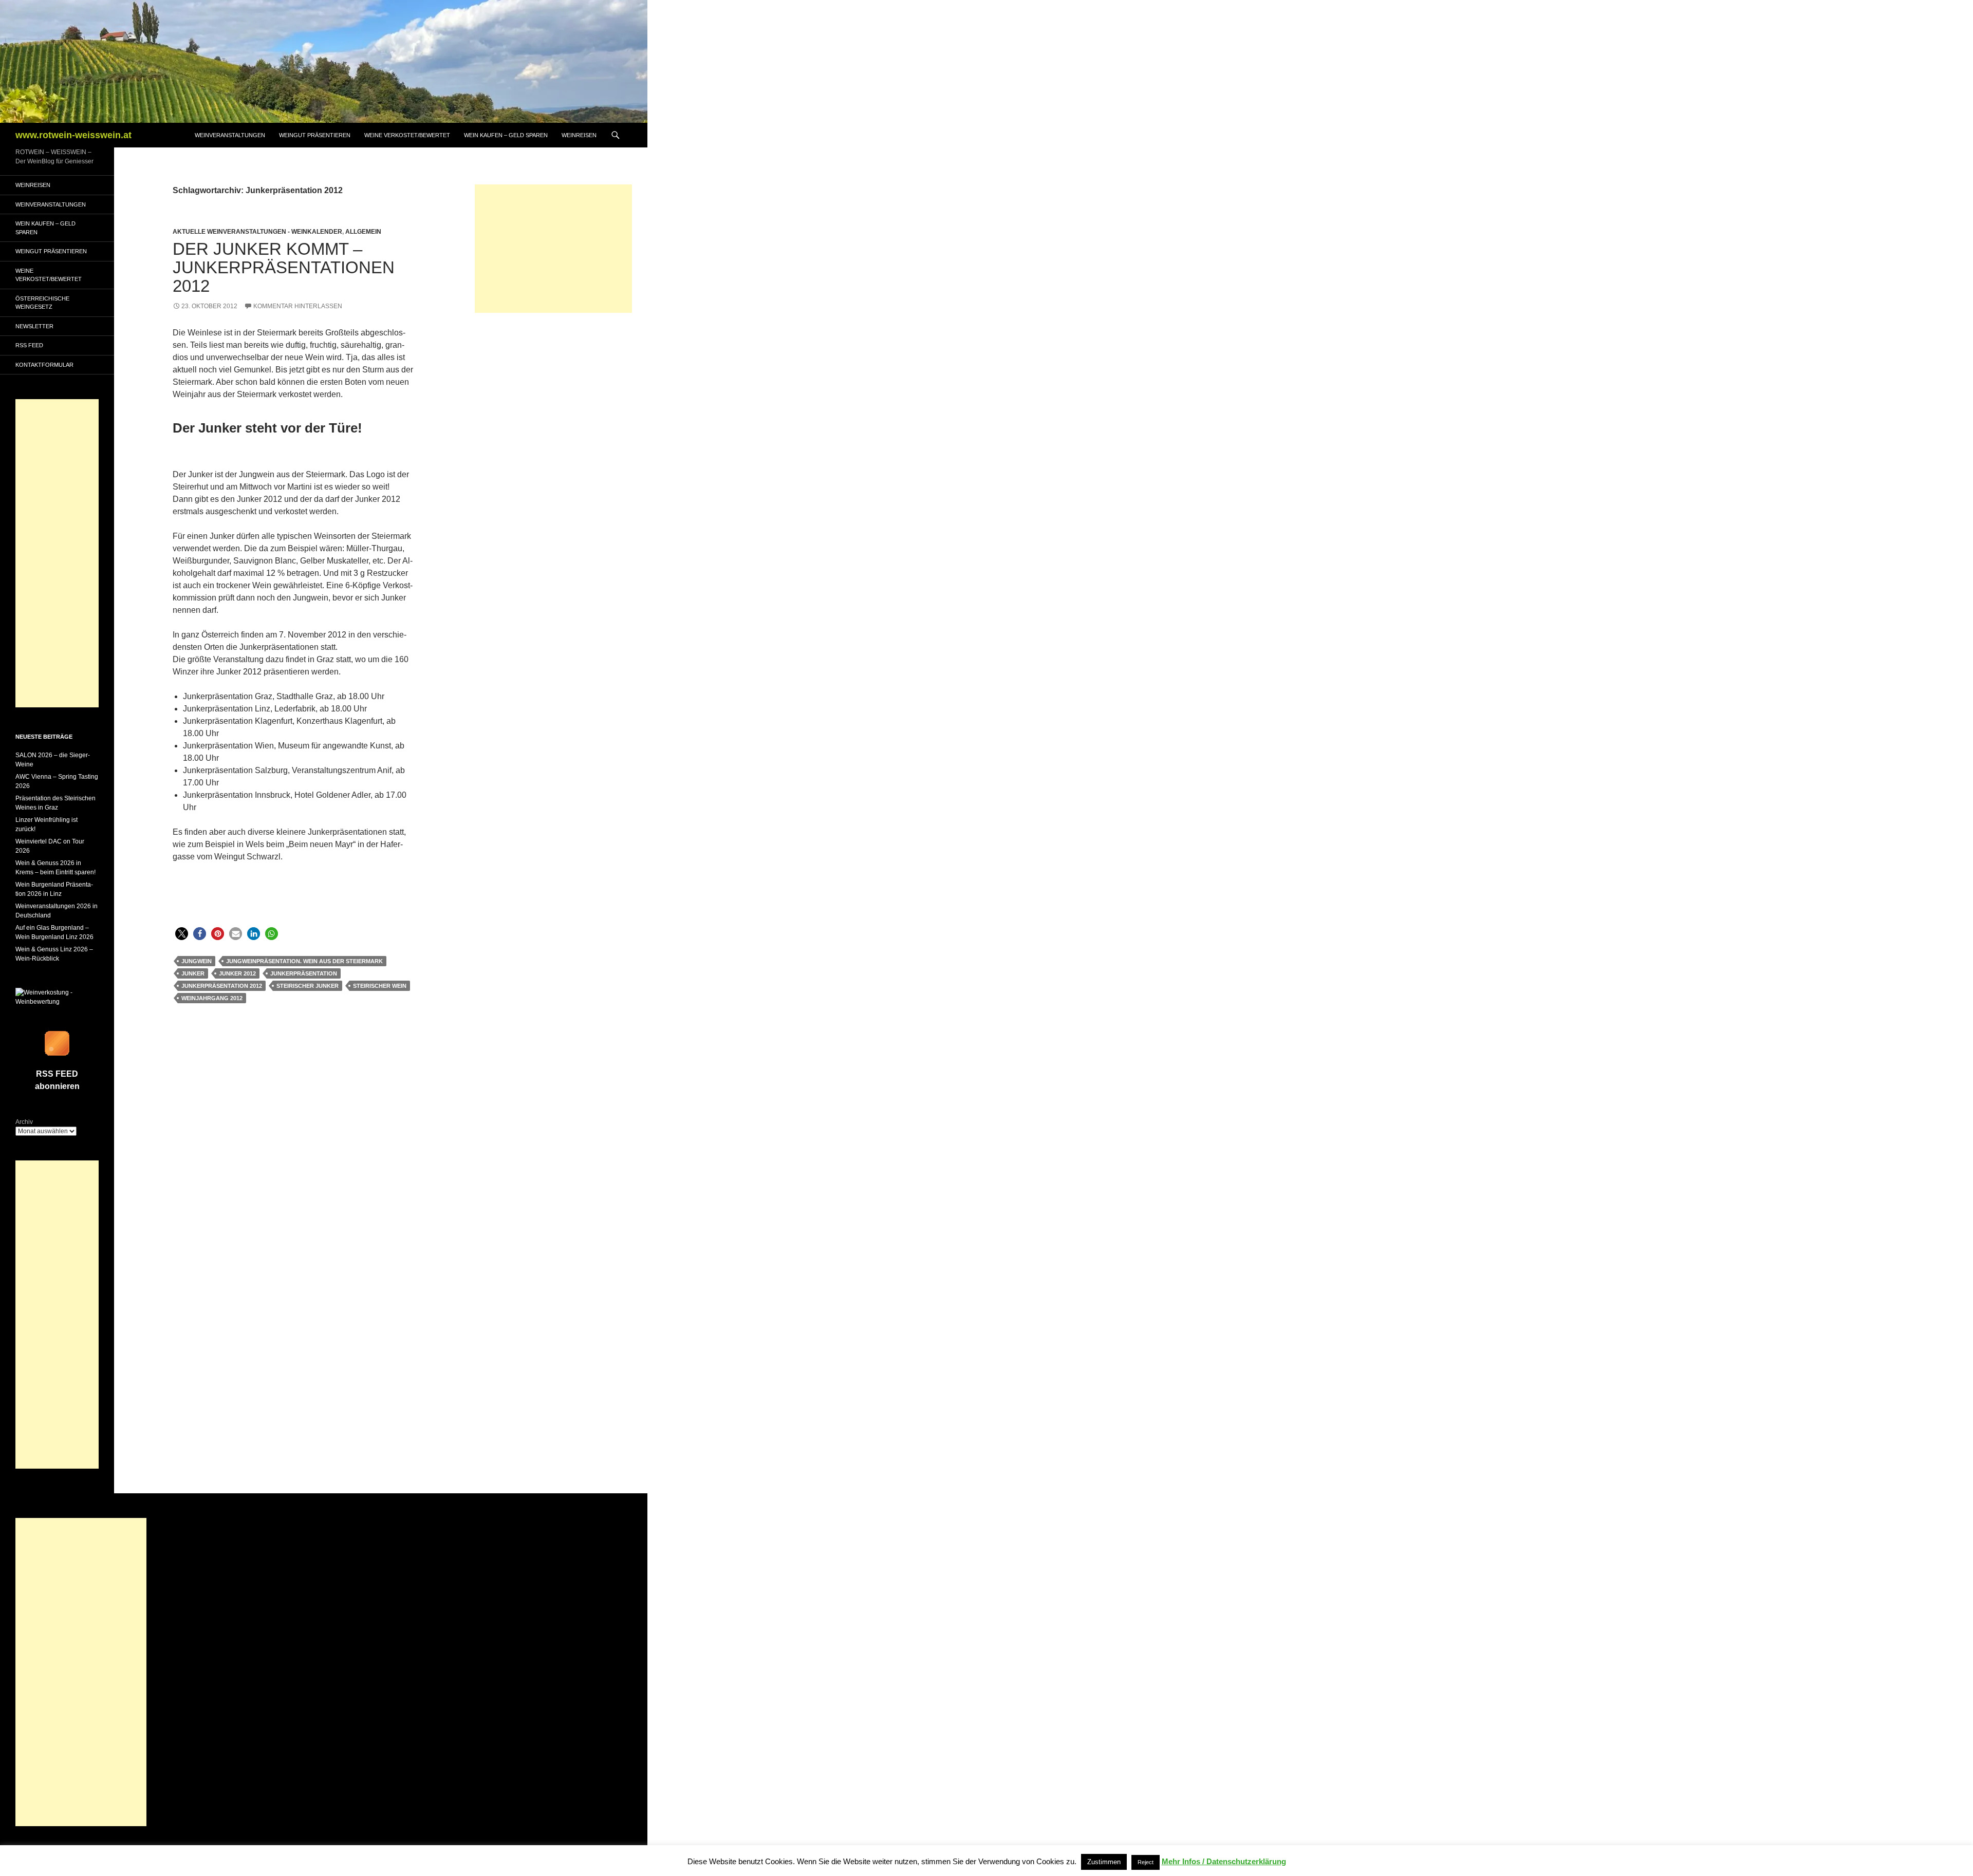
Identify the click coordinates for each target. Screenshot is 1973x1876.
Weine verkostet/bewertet (407, 135)
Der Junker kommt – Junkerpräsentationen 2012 (284, 267)
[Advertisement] (553, 249)
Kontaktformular (44, 365)
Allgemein (363, 232)
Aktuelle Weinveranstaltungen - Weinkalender (257, 232)
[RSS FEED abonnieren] (57, 1043)
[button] (182, 934)
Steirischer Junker (308, 986)
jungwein (197, 961)
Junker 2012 (237, 973)
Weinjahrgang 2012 (212, 998)
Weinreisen (579, 135)
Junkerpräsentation (304, 973)
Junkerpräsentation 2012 (222, 986)
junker (193, 973)
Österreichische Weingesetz (42, 303)
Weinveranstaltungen (230, 135)
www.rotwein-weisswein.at (73, 135)
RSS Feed (29, 345)
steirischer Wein (380, 986)
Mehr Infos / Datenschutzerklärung (1224, 1861)
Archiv (24, 1122)
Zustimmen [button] (1104, 1862)
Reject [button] (1146, 1862)
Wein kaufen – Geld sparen (506, 135)
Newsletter (34, 326)
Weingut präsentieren (315, 135)
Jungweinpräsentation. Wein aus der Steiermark (304, 961)
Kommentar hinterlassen (298, 306)
